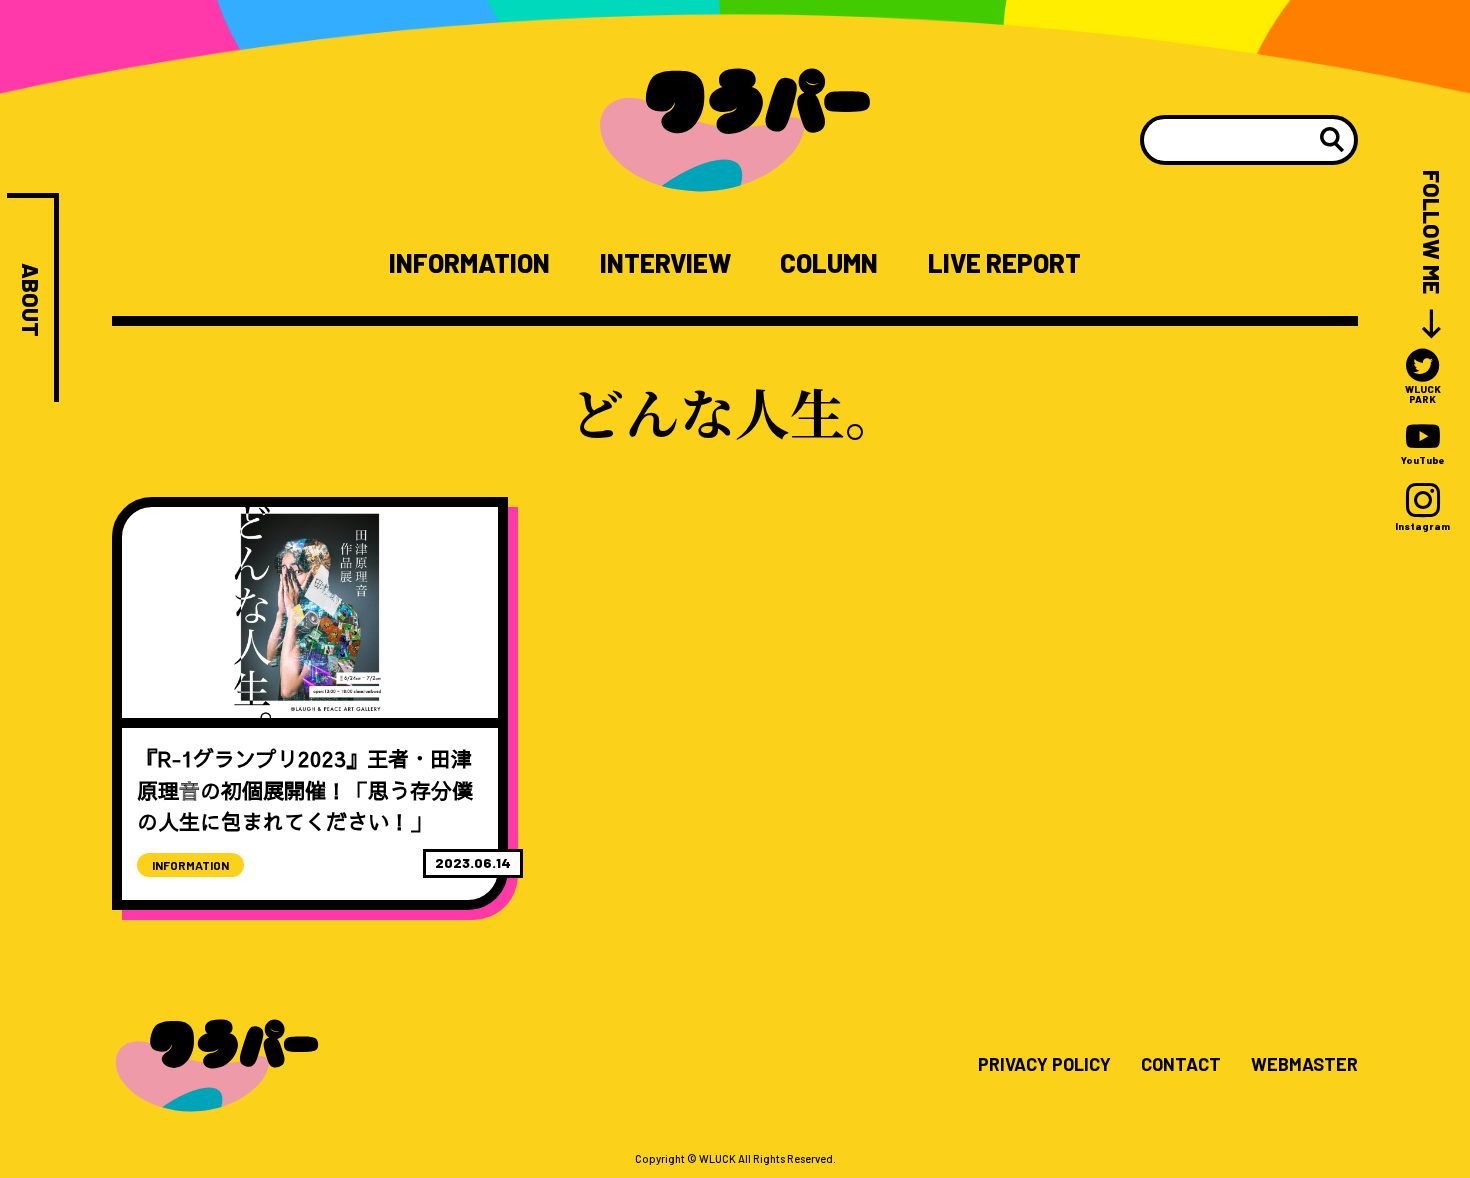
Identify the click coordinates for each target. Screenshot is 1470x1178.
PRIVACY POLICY (1044, 1065)
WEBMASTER (1304, 1065)
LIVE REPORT (1004, 263)
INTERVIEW (665, 263)
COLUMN (829, 263)
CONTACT (1181, 1065)
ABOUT (30, 300)
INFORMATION (469, 263)
